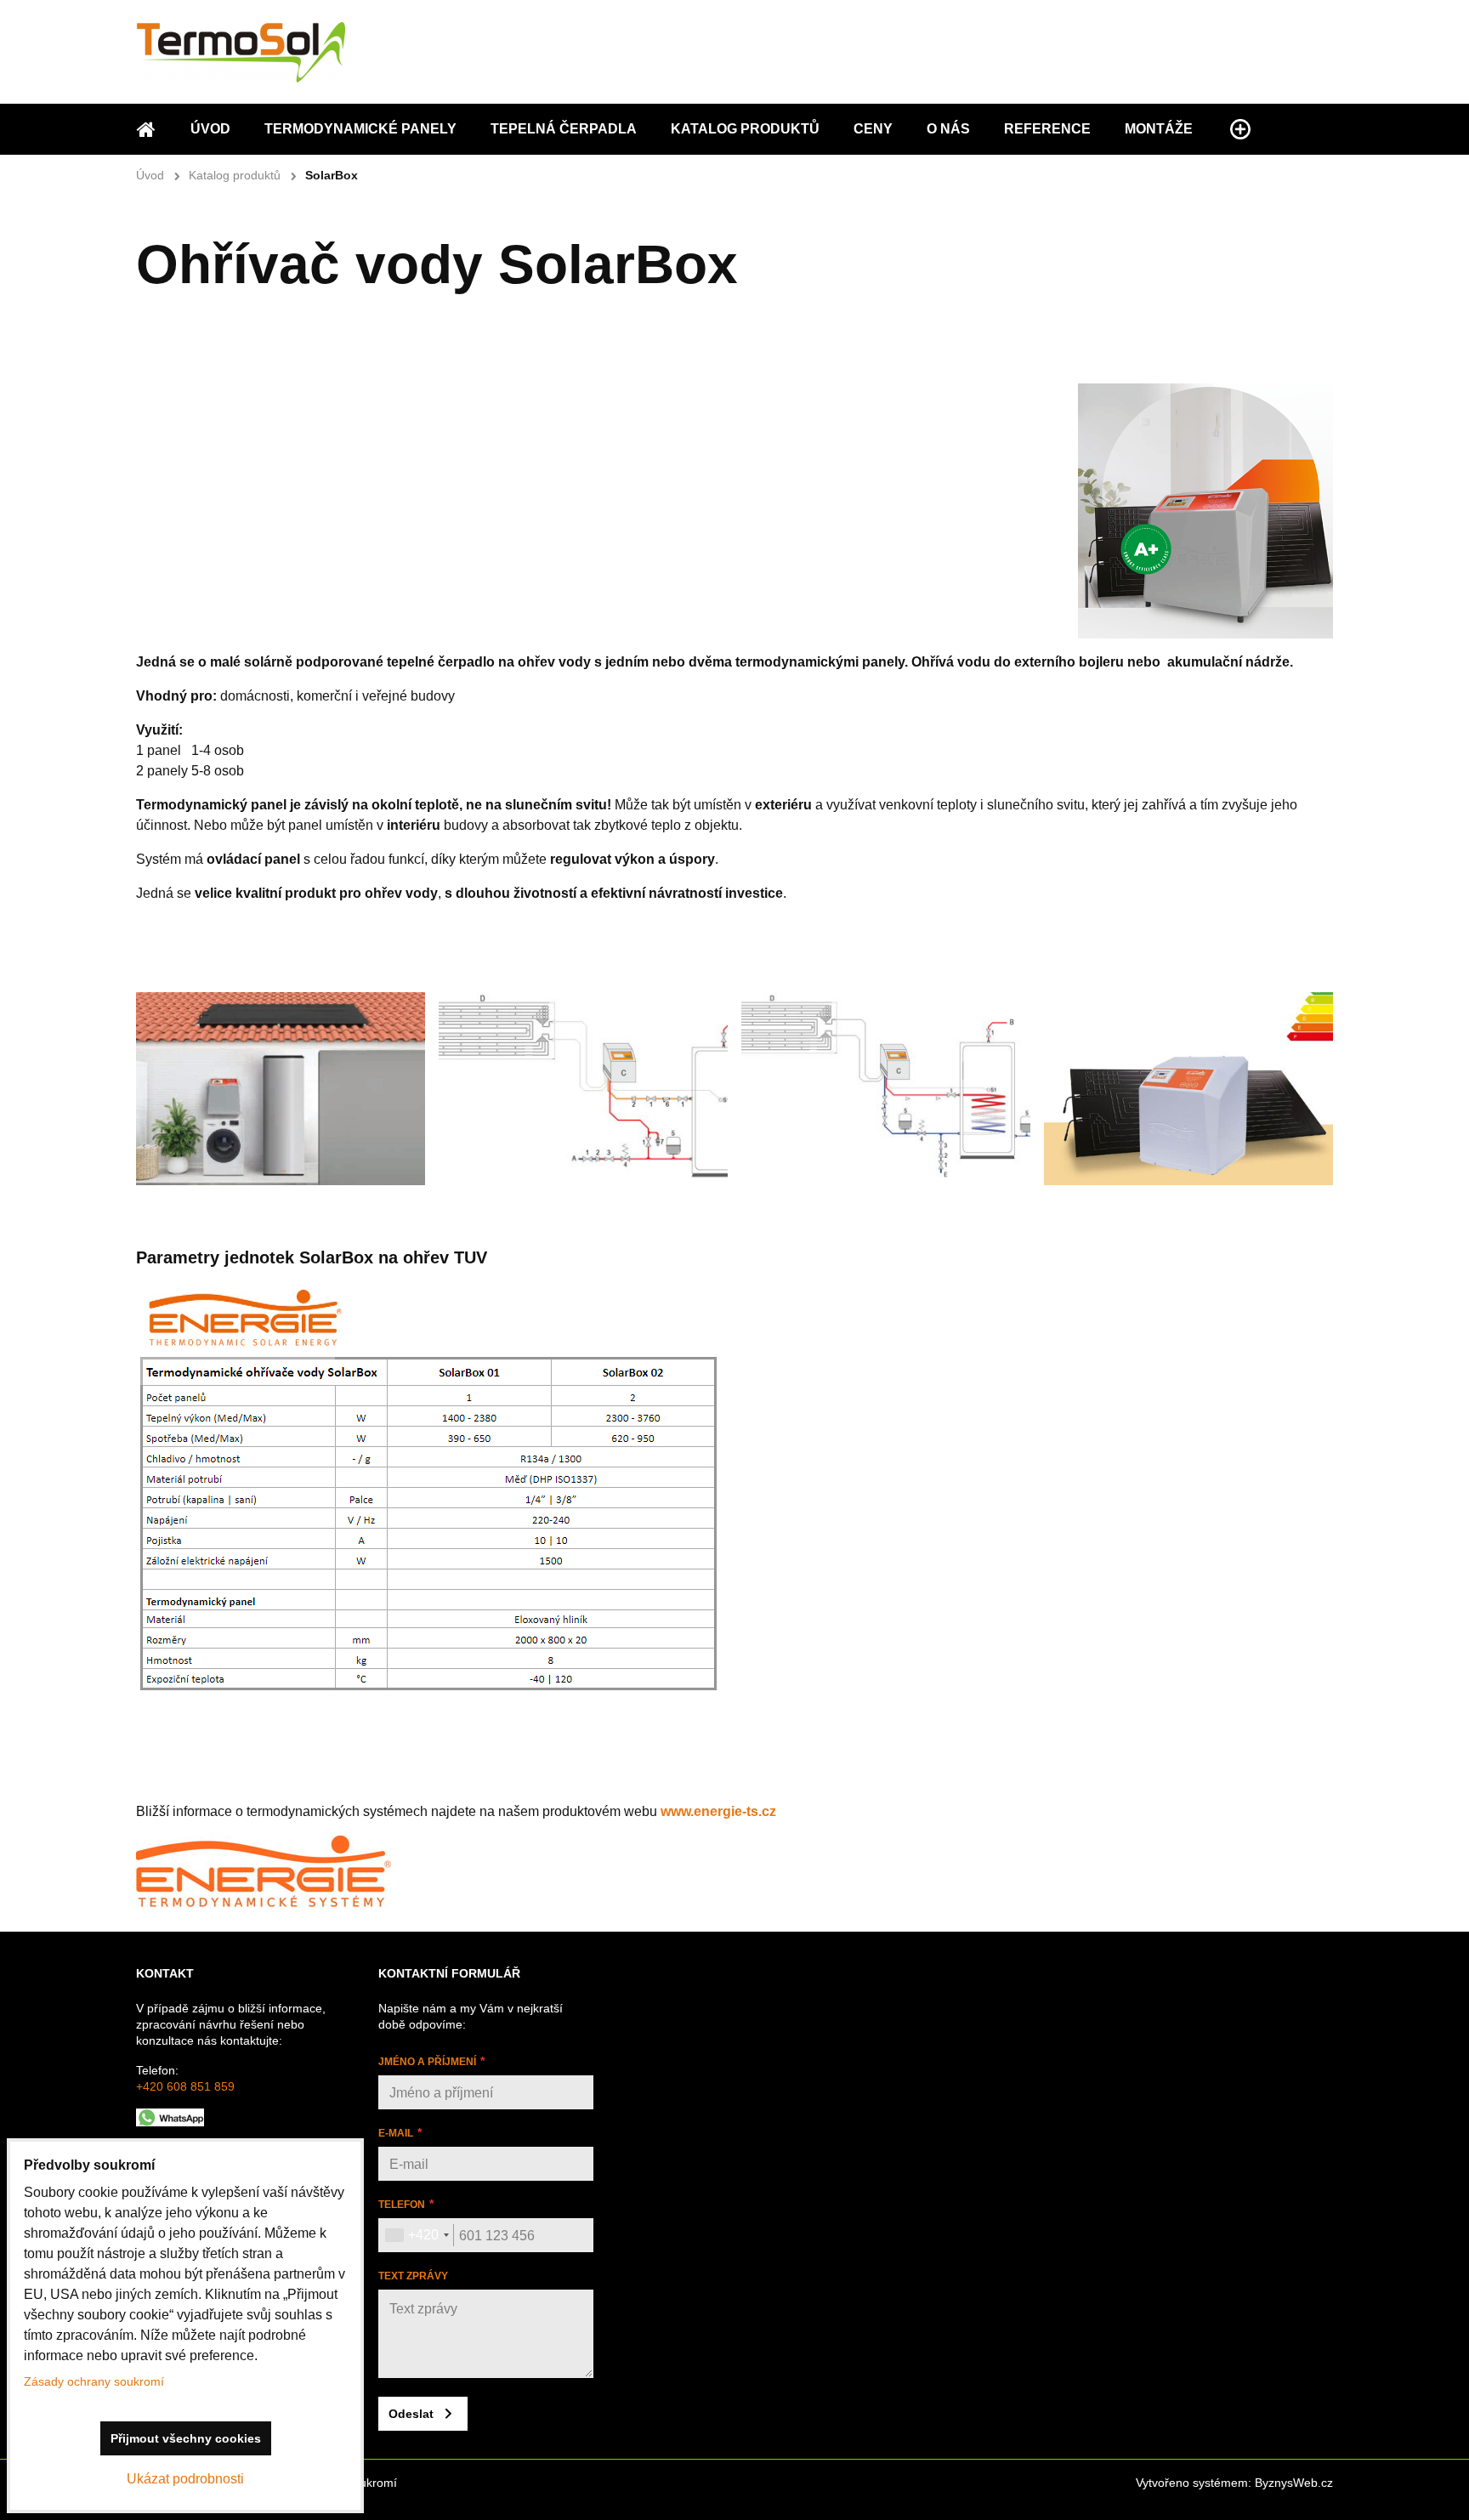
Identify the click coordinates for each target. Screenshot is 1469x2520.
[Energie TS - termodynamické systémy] (264, 1904)
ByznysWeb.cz (1294, 2483)
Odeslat (411, 2414)
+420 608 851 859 (185, 2086)
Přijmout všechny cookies (186, 2438)
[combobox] (417, 2235)
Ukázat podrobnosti (185, 2479)
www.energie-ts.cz (718, 1811)
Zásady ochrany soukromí (94, 2381)
